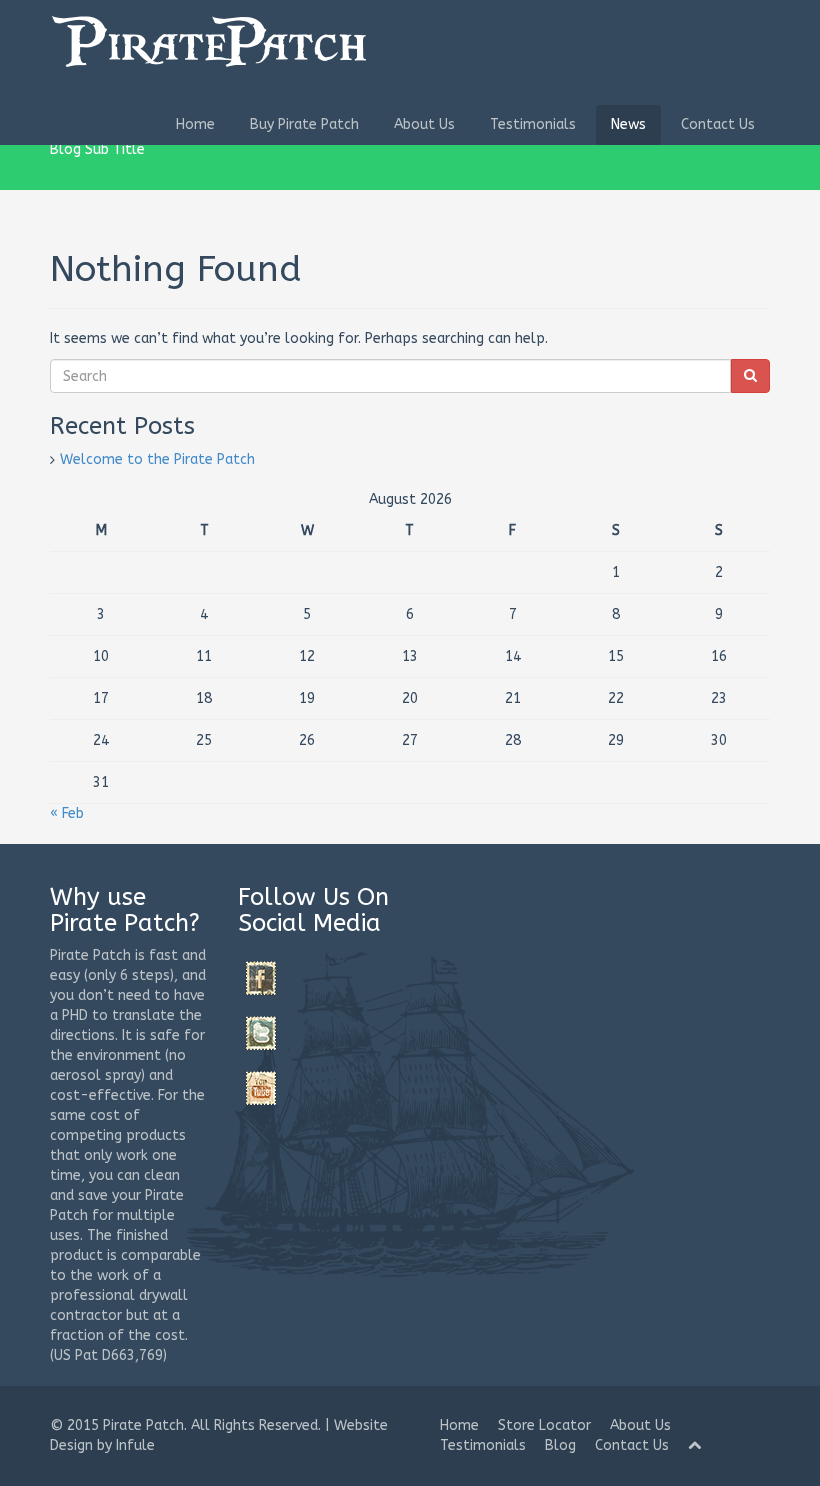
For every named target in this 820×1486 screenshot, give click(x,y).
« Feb (67, 813)
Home (195, 124)
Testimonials (533, 124)
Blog (560, 1445)
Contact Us (718, 124)
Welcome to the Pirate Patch (157, 459)
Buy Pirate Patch (304, 124)
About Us (424, 124)
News (628, 124)
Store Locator (544, 1425)
